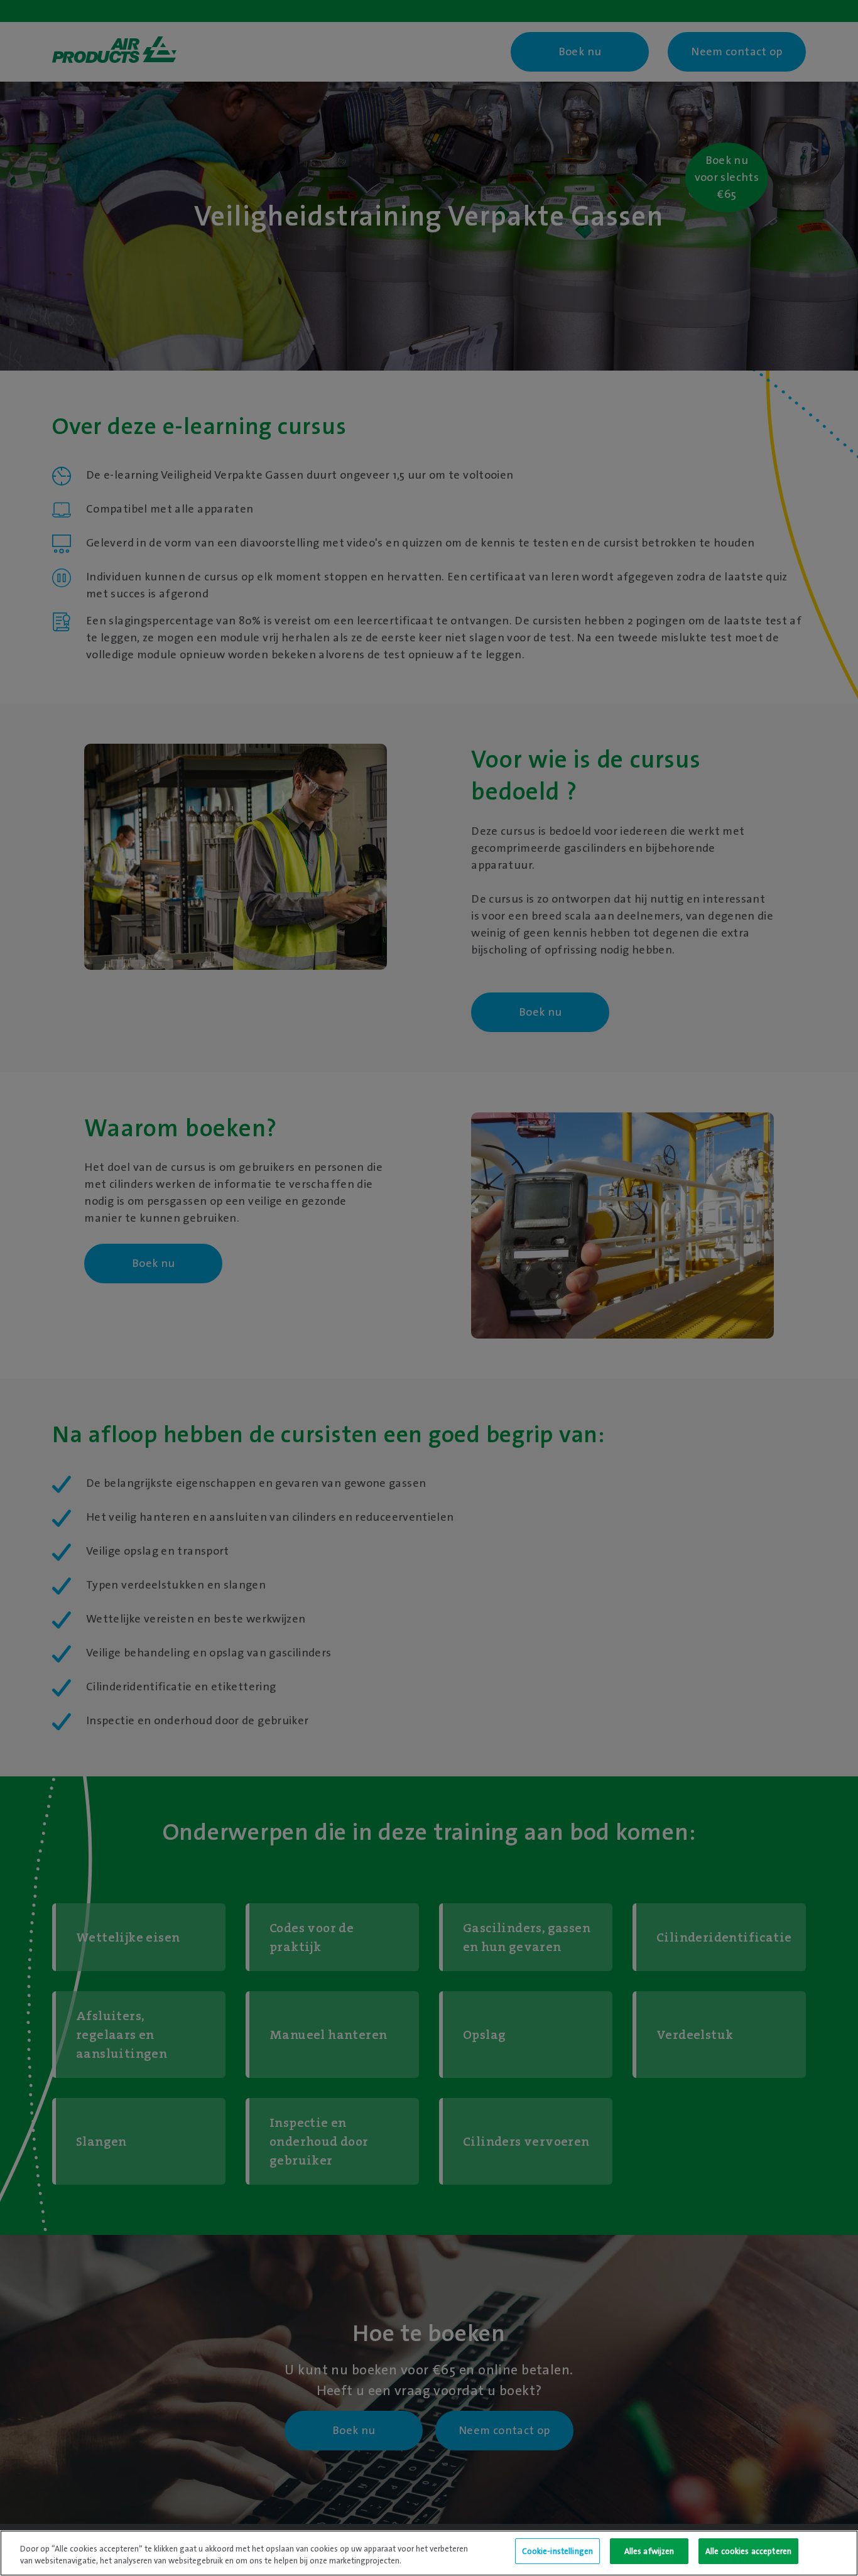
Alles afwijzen (649, 2551)
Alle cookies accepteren (748, 2551)
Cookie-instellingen (557, 2551)
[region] (429, 2553)
